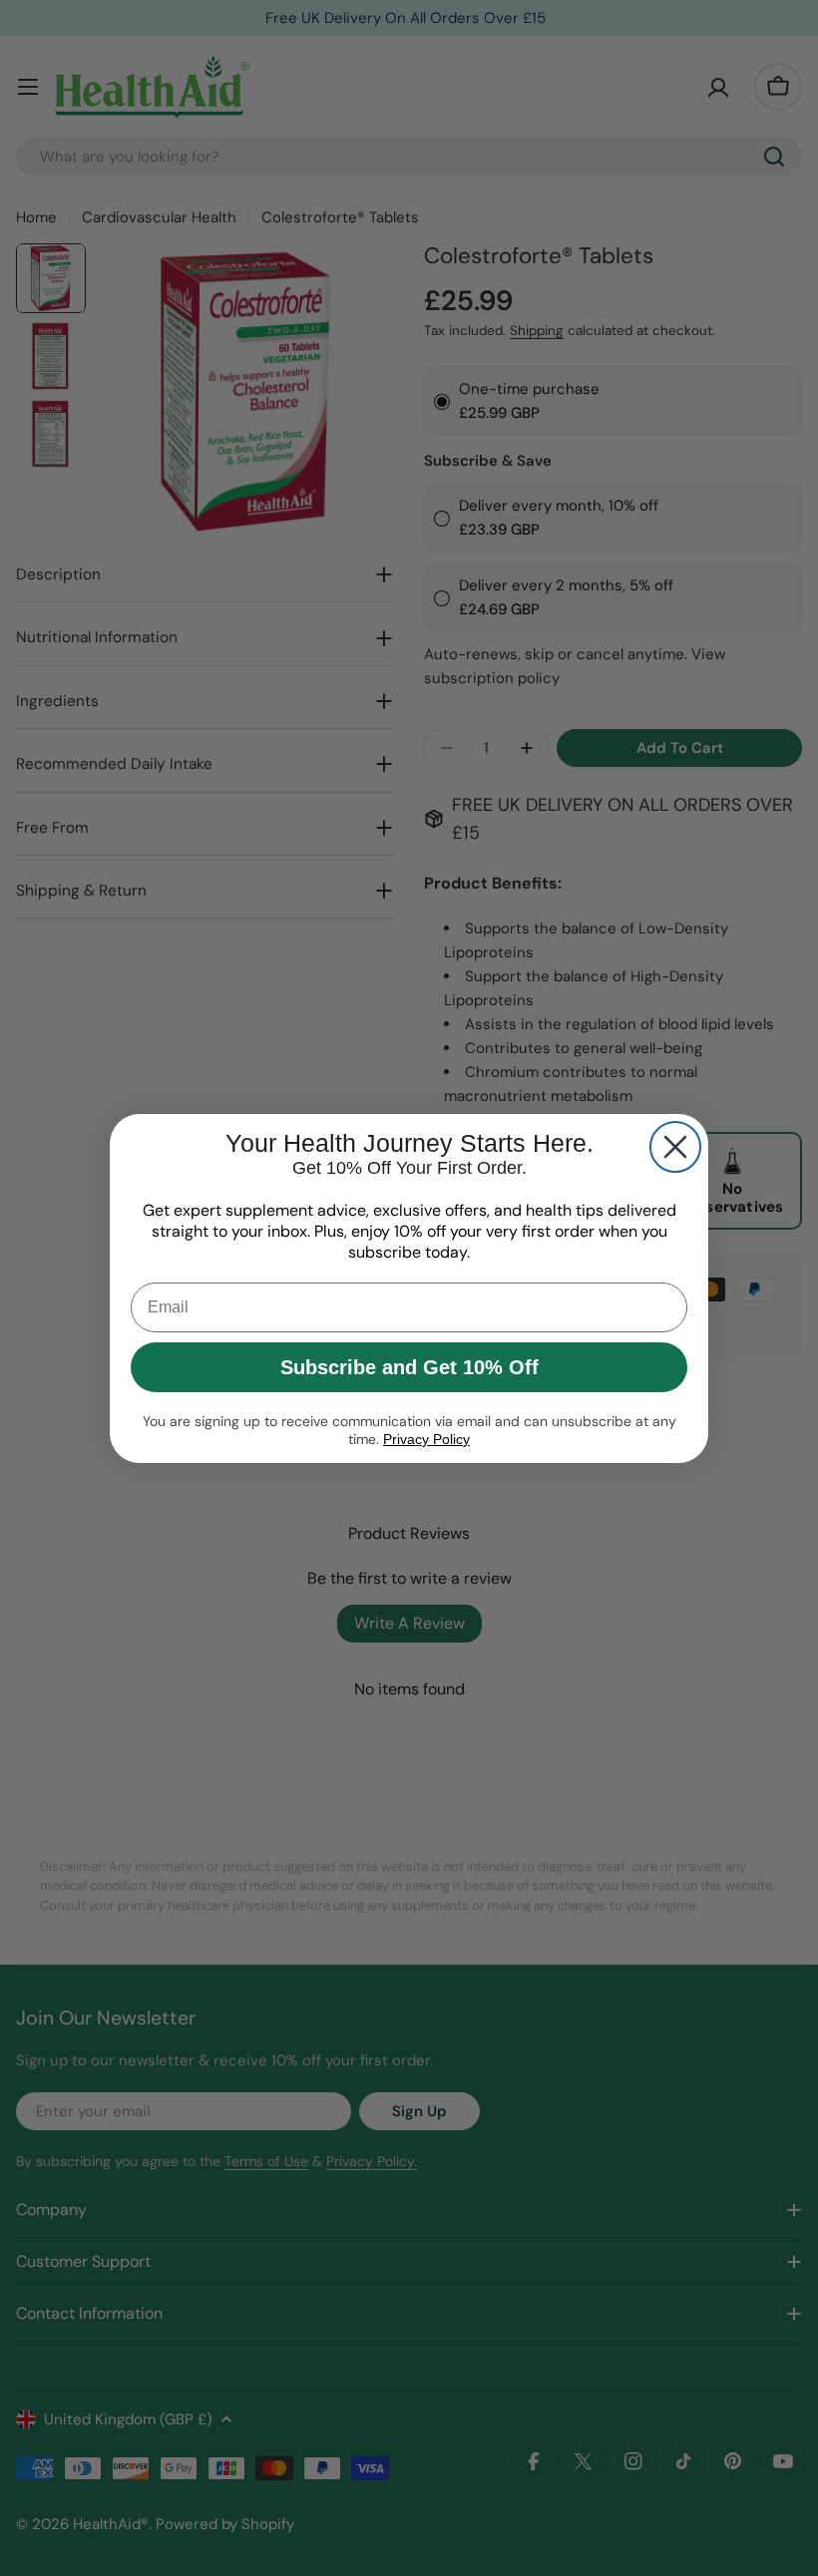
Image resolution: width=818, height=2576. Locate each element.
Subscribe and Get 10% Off (409, 1367)
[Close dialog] (675, 1147)
